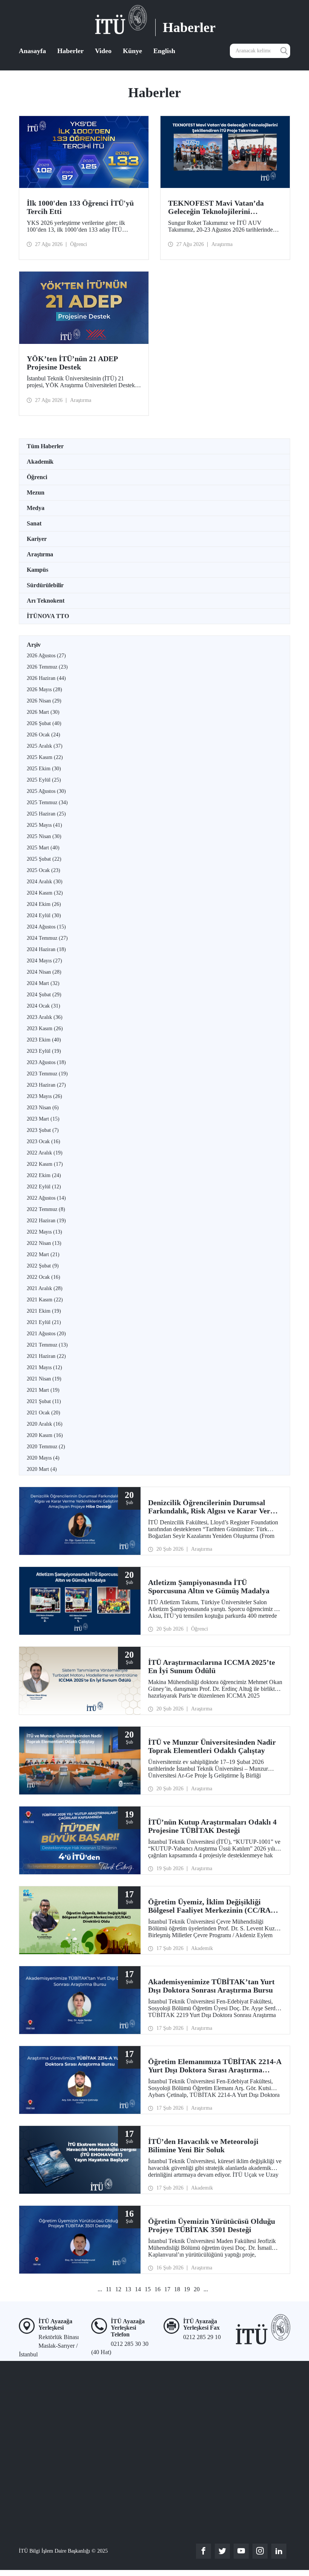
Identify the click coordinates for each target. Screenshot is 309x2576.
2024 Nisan (44, 972)
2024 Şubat (44, 995)
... (100, 2289)
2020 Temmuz (46, 1447)
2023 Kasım (45, 1028)
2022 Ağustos (46, 1198)
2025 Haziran (46, 814)
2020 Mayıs (43, 1458)
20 (197, 2289)
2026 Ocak (44, 735)
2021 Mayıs (44, 1367)
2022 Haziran (46, 1221)
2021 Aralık (45, 1288)
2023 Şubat (43, 1130)
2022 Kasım (45, 1164)
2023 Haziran (46, 1085)
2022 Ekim (44, 1175)
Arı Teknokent (46, 601)
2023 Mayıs (44, 1096)
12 (118, 2289)
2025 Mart (43, 848)
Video (103, 51)
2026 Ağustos (46, 656)
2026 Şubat (44, 723)
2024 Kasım (45, 893)
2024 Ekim (44, 904)
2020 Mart (42, 1469)
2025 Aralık (45, 746)
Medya (36, 508)
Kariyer (37, 539)
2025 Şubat (44, 859)
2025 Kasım (45, 757)
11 (109, 2289)
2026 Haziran (46, 678)
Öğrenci (37, 477)
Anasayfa (32, 51)
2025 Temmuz (47, 802)
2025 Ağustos (46, 791)
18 (177, 2289)
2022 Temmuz (46, 1209)
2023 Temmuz (47, 1074)
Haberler (70, 51)
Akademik (40, 462)
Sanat (34, 523)
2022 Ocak (44, 1277)
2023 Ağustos (46, 1062)
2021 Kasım (45, 1300)
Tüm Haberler (45, 446)
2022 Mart (43, 1254)
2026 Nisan (44, 701)
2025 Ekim (44, 769)
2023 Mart (43, 1119)
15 (148, 2289)
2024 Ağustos (46, 927)
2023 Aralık (45, 1017)
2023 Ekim (44, 1040)
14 (138, 2289)
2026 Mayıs (44, 689)
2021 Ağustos (46, 1334)
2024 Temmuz (47, 938)
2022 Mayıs (44, 1232)
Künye (132, 51)
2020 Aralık (45, 1424)
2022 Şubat (43, 1266)
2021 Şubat (44, 1401)
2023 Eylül (44, 1051)
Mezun (36, 492)
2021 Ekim (44, 1311)
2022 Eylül (44, 1187)
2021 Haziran (46, 1356)
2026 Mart (43, 712)
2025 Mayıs (44, 825)
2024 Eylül (44, 915)
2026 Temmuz (47, 667)
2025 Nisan (44, 836)
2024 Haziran (46, 949)
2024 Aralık (45, 882)
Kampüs (37, 570)
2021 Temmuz (47, 1345)
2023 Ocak (44, 1141)
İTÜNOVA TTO (48, 616)
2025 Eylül (44, 780)
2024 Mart (43, 983)
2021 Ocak (44, 1413)
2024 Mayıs (44, 961)
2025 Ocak (44, 870)
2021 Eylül (44, 1322)
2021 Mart (43, 1390)
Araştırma (40, 554)
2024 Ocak (44, 1006)
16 (158, 2289)
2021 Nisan (44, 1379)
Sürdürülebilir (45, 585)
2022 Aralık (45, 1153)
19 (187, 2289)
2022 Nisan (44, 1243)
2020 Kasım (45, 1435)
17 (167, 2289)
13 (128, 2289)
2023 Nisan (43, 1108)
